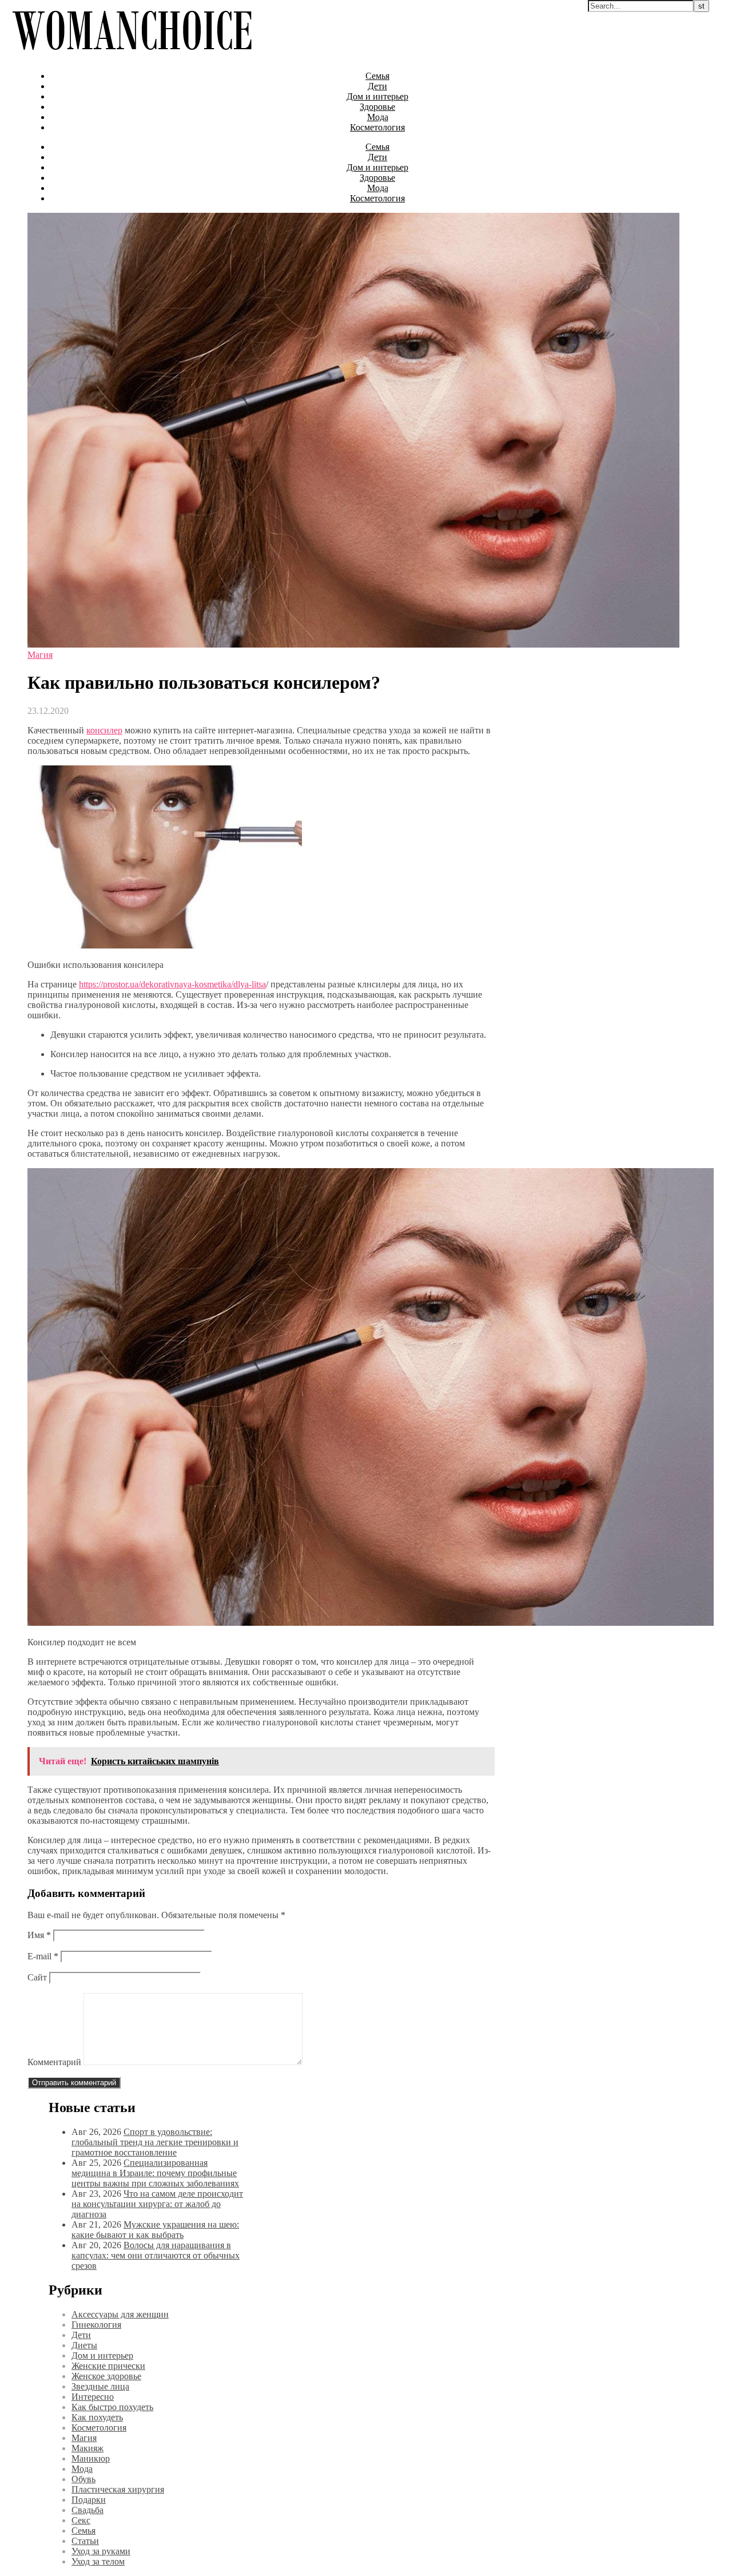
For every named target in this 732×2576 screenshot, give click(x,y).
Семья (377, 76)
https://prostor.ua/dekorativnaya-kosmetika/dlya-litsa (172, 984)
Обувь (83, 2479)
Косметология (377, 127)
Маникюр (91, 2458)
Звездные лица (100, 2386)
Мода (378, 117)
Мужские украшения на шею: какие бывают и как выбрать (155, 2230)
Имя (39, 1935)
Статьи (85, 2541)
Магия (40, 655)
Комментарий (54, 2062)
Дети (377, 86)
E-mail (43, 1956)
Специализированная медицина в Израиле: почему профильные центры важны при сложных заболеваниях (155, 2173)
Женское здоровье (106, 2376)
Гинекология (96, 2325)
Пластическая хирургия (118, 2489)
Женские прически (108, 2366)
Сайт (37, 1977)
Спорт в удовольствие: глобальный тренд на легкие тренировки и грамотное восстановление (155, 2142)
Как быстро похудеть (112, 2407)
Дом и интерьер (377, 96)
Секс (81, 2520)
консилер (104, 730)
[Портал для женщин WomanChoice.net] (132, 56)
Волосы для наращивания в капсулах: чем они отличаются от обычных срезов (156, 2255)
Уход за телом (98, 2561)
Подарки (89, 2500)
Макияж (87, 2448)
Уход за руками (101, 2551)
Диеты (84, 2345)
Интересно (93, 2397)
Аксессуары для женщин (120, 2314)
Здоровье (377, 107)
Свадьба (87, 2510)
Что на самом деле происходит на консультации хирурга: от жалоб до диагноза (157, 2204)
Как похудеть (97, 2417)
